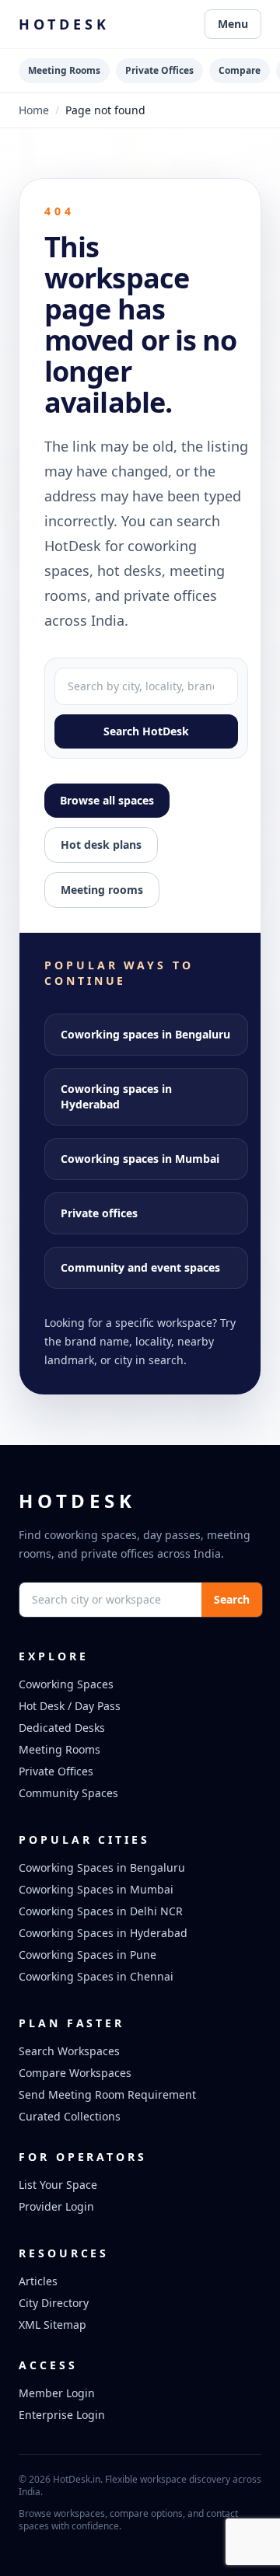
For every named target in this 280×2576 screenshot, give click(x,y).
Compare (240, 70)
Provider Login (56, 2206)
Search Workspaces (69, 2051)
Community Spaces (68, 1793)
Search (232, 1599)
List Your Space (58, 2185)
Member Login (57, 2393)
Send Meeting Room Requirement (107, 2094)
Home (34, 110)
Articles (38, 2281)
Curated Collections (70, 2116)
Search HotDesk (146, 731)
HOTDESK (64, 24)
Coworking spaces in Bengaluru (145, 1034)
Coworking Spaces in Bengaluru (102, 1867)
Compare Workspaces (75, 2073)
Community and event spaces (140, 1267)
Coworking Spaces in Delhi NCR (101, 1911)
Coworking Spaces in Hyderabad (103, 1933)
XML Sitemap (52, 2325)
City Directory (54, 2303)
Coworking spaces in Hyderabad (116, 1096)
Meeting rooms (102, 890)
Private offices (99, 1213)
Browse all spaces (107, 800)
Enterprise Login (62, 2415)
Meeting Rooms (64, 70)
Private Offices (159, 70)
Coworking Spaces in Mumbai (96, 1889)
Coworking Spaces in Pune (87, 1955)
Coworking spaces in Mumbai (140, 1159)
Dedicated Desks (62, 1728)
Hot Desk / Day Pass (70, 1706)
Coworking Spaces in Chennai (96, 1976)
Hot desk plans (101, 845)
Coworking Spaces (66, 1684)
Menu (233, 24)
